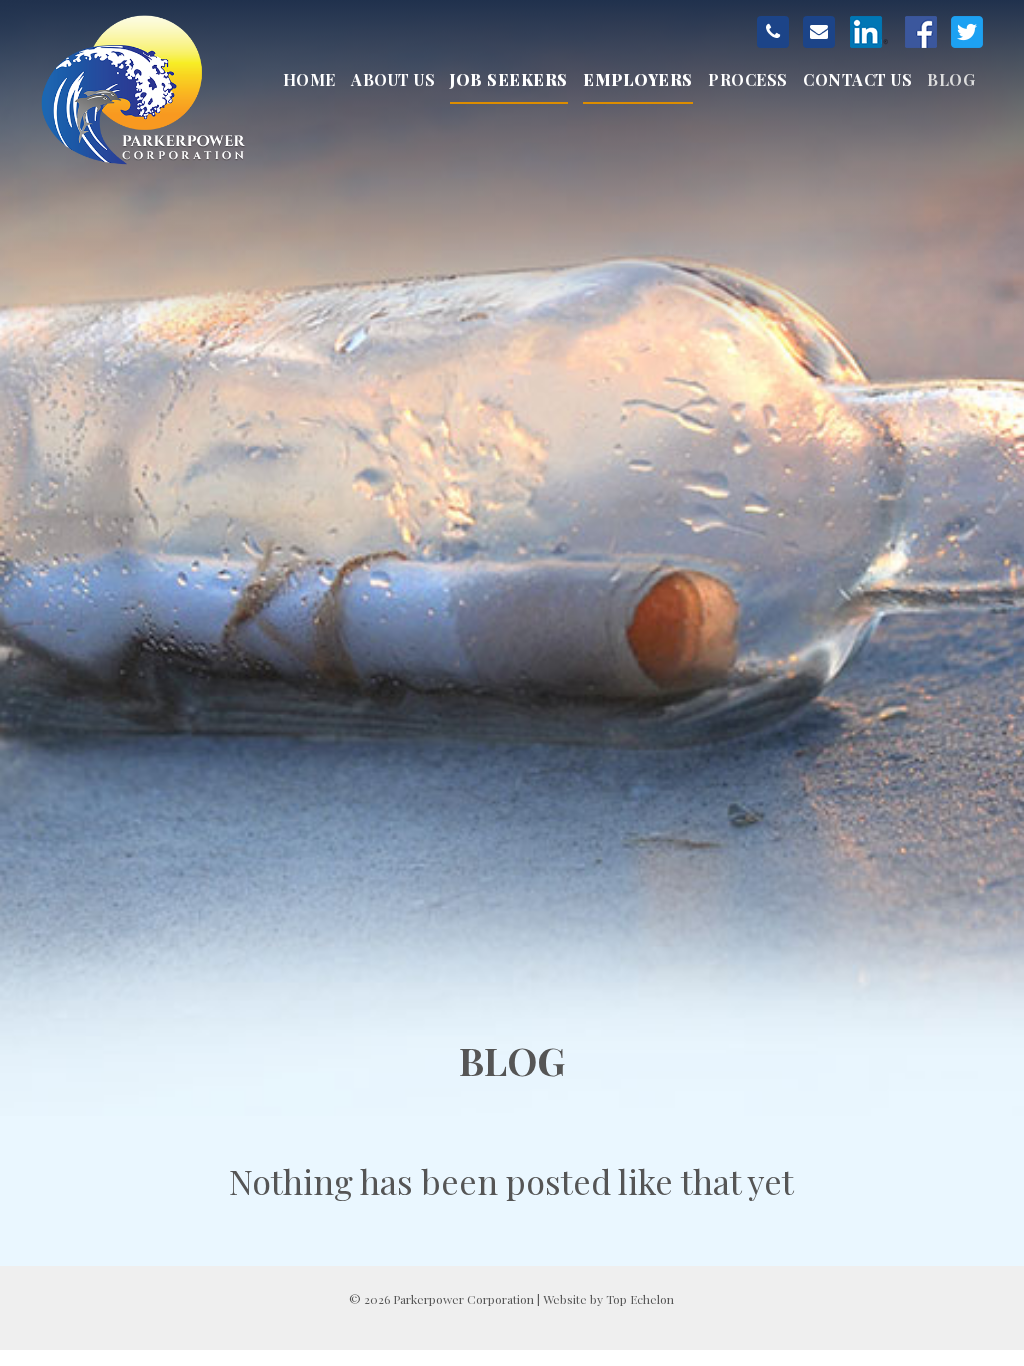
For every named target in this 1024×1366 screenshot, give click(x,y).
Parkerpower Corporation (146, 90)
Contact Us (857, 79)
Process (748, 79)
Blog (951, 79)
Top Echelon (640, 1299)
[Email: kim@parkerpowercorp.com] (819, 32)
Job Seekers (509, 79)
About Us (393, 79)
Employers (638, 79)
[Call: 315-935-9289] (773, 32)
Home (309, 79)
